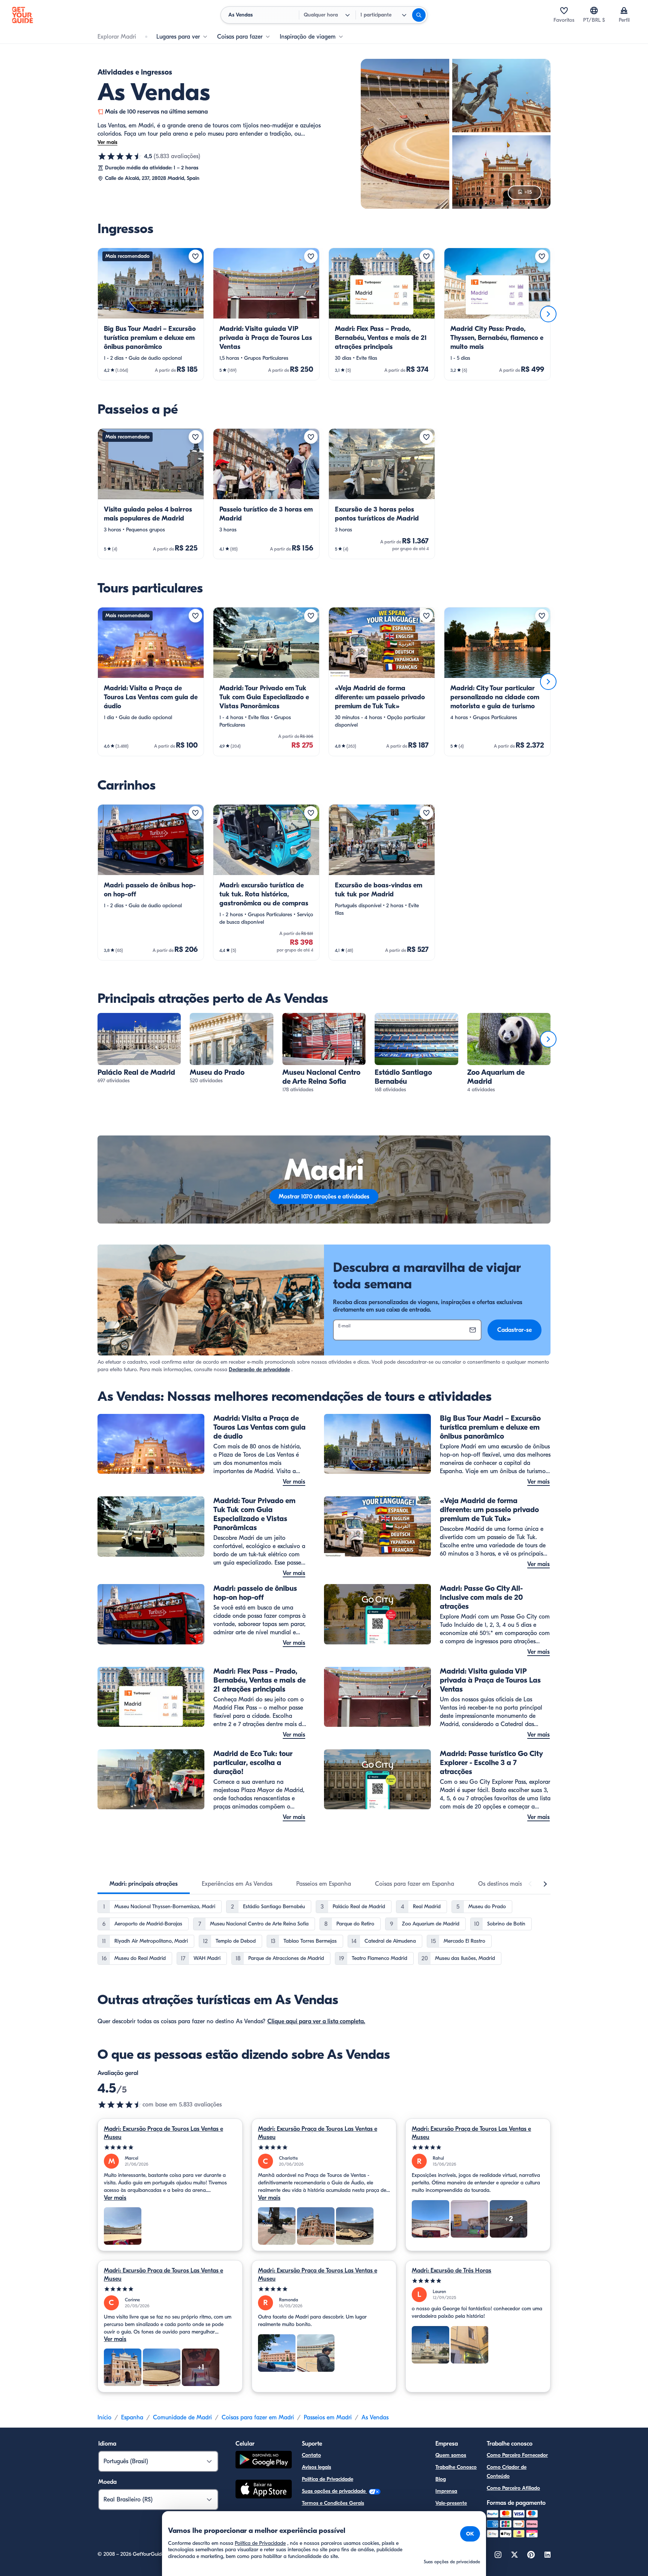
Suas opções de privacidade (334, 2491)
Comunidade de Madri (182, 2417)
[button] (151, 314)
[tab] (144, 1884)
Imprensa (446, 2491)
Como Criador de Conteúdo (507, 2472)
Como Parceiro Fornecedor (517, 2455)
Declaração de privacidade (259, 1370)
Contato (311, 2455)
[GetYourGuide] (22, 15)
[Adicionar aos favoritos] (195, 256)
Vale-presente (451, 2503)
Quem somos (451, 2455)
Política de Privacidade (328, 2479)
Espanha (132, 2417)
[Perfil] (624, 10)
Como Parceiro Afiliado (513, 2488)
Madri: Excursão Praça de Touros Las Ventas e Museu (163, 2133)
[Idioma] (594, 10)
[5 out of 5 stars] (170, 2147)
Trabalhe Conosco (456, 2467)
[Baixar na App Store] (264, 2490)
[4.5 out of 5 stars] (120, 2105)
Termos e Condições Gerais (333, 2503)
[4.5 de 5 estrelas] (120, 156)
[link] (151, 314)
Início (104, 2417)
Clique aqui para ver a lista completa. (316, 2021)
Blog (441, 2479)
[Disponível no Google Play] (264, 2461)
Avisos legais (316, 2467)
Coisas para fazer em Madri (258, 2417)
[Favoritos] (564, 10)
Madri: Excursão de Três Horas (451, 2271)
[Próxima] (548, 314)
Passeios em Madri (328, 2417)
